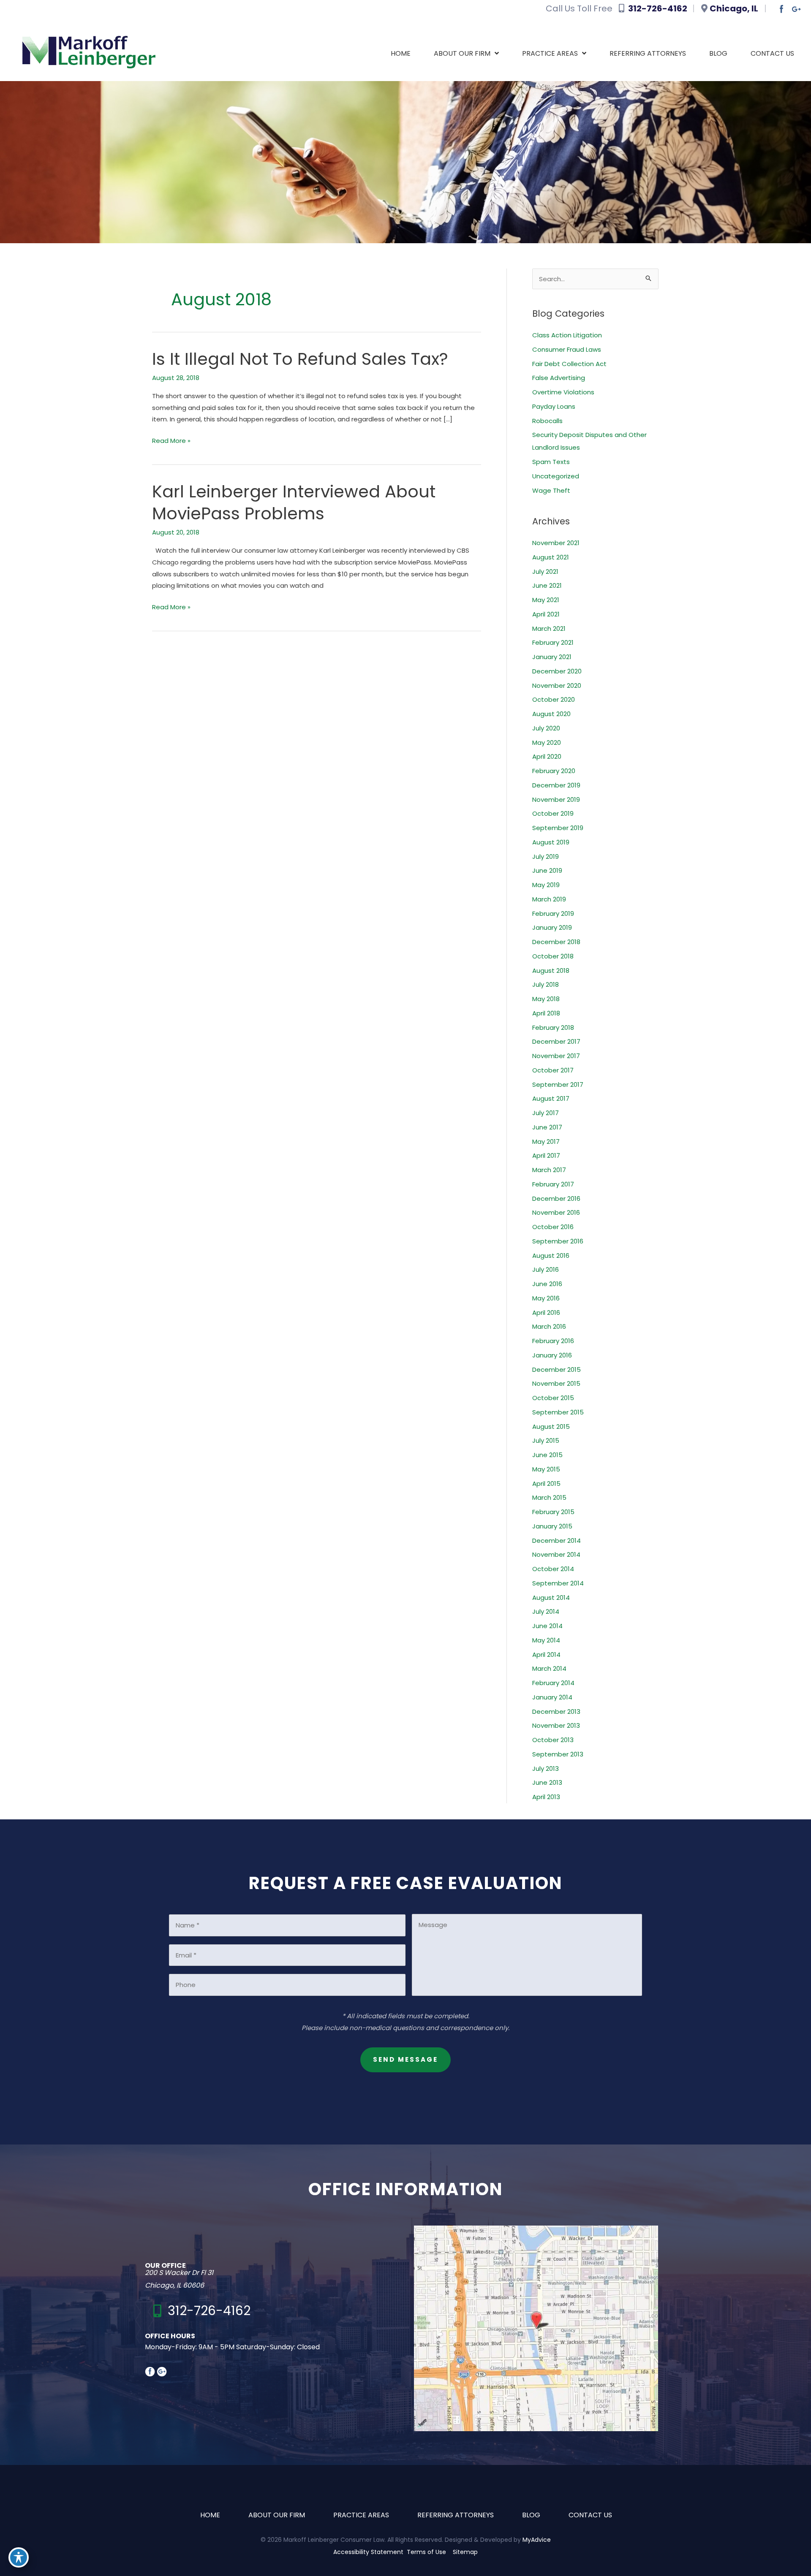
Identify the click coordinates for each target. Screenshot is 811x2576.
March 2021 (549, 628)
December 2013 (556, 1711)
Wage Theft (551, 490)
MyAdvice (537, 2539)
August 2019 (551, 842)
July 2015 (546, 1440)
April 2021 (546, 614)
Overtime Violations (563, 392)
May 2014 (546, 1640)
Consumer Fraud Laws (567, 349)
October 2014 (553, 1569)
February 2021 (553, 642)
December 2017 (556, 1041)
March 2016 (549, 1326)
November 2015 (556, 1383)
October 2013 (553, 1740)
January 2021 (552, 657)
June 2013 (547, 1782)
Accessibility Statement (368, 2552)
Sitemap (465, 2552)
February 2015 (553, 1512)
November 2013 (556, 1725)
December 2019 (556, 785)
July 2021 (545, 571)
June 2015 (547, 1455)
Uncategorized (556, 476)
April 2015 (546, 1483)
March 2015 (549, 1497)
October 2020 (554, 699)
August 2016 (551, 1255)
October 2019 (553, 813)
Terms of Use (426, 2552)
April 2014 (546, 1654)
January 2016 (552, 1355)
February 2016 (553, 1341)
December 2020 (557, 671)
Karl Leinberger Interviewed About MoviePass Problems (294, 502)
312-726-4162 (659, 8)
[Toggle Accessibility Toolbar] (19, 2557)
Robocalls (547, 421)
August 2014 (551, 1597)
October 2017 (553, 1070)
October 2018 (553, 956)
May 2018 (546, 999)
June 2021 (547, 585)
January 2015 (552, 1526)
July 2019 (546, 856)
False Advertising (559, 378)
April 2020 (547, 756)
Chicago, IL (735, 8)
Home (210, 2515)
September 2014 (558, 1583)
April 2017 (546, 1155)
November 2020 (557, 685)
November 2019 (556, 799)
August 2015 (551, 1426)
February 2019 (553, 913)
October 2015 (553, 1398)
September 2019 (558, 828)
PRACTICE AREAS (361, 2515)
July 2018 (546, 984)
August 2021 (551, 557)
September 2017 (558, 1084)
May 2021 (546, 600)
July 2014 (546, 1611)
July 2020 (546, 728)
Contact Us (590, 2515)
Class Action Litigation (567, 335)
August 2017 (551, 1098)
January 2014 (552, 1697)
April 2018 (546, 1013)
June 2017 (547, 1127)
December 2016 (556, 1198)
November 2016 (556, 1212)
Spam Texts (551, 462)
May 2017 (546, 1141)
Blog (531, 2515)
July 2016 (546, 1269)
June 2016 (547, 1284)
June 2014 (547, 1626)
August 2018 (551, 970)
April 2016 (546, 1312)
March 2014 (549, 1668)
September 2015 (558, 1412)
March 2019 (549, 899)
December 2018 (556, 942)
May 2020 (547, 742)
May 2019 (546, 885)
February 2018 (553, 1027)
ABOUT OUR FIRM (277, 2515)
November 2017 (556, 1056)
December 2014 (557, 1540)
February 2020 (554, 771)
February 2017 (553, 1184)
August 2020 (551, 714)
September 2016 (558, 1241)
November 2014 (556, 1554)
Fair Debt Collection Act (569, 364)
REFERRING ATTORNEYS (456, 2515)
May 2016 (546, 1298)
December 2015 (557, 1369)
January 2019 (552, 927)
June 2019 (547, 870)
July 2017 (546, 1113)
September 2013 (558, 1754)
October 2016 (553, 1227)
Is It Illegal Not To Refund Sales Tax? (300, 359)
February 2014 (553, 1683)
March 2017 (549, 1170)
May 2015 (546, 1469)
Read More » (171, 441)
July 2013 (546, 1768)
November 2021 (556, 543)
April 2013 (546, 1797)
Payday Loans (554, 406)
